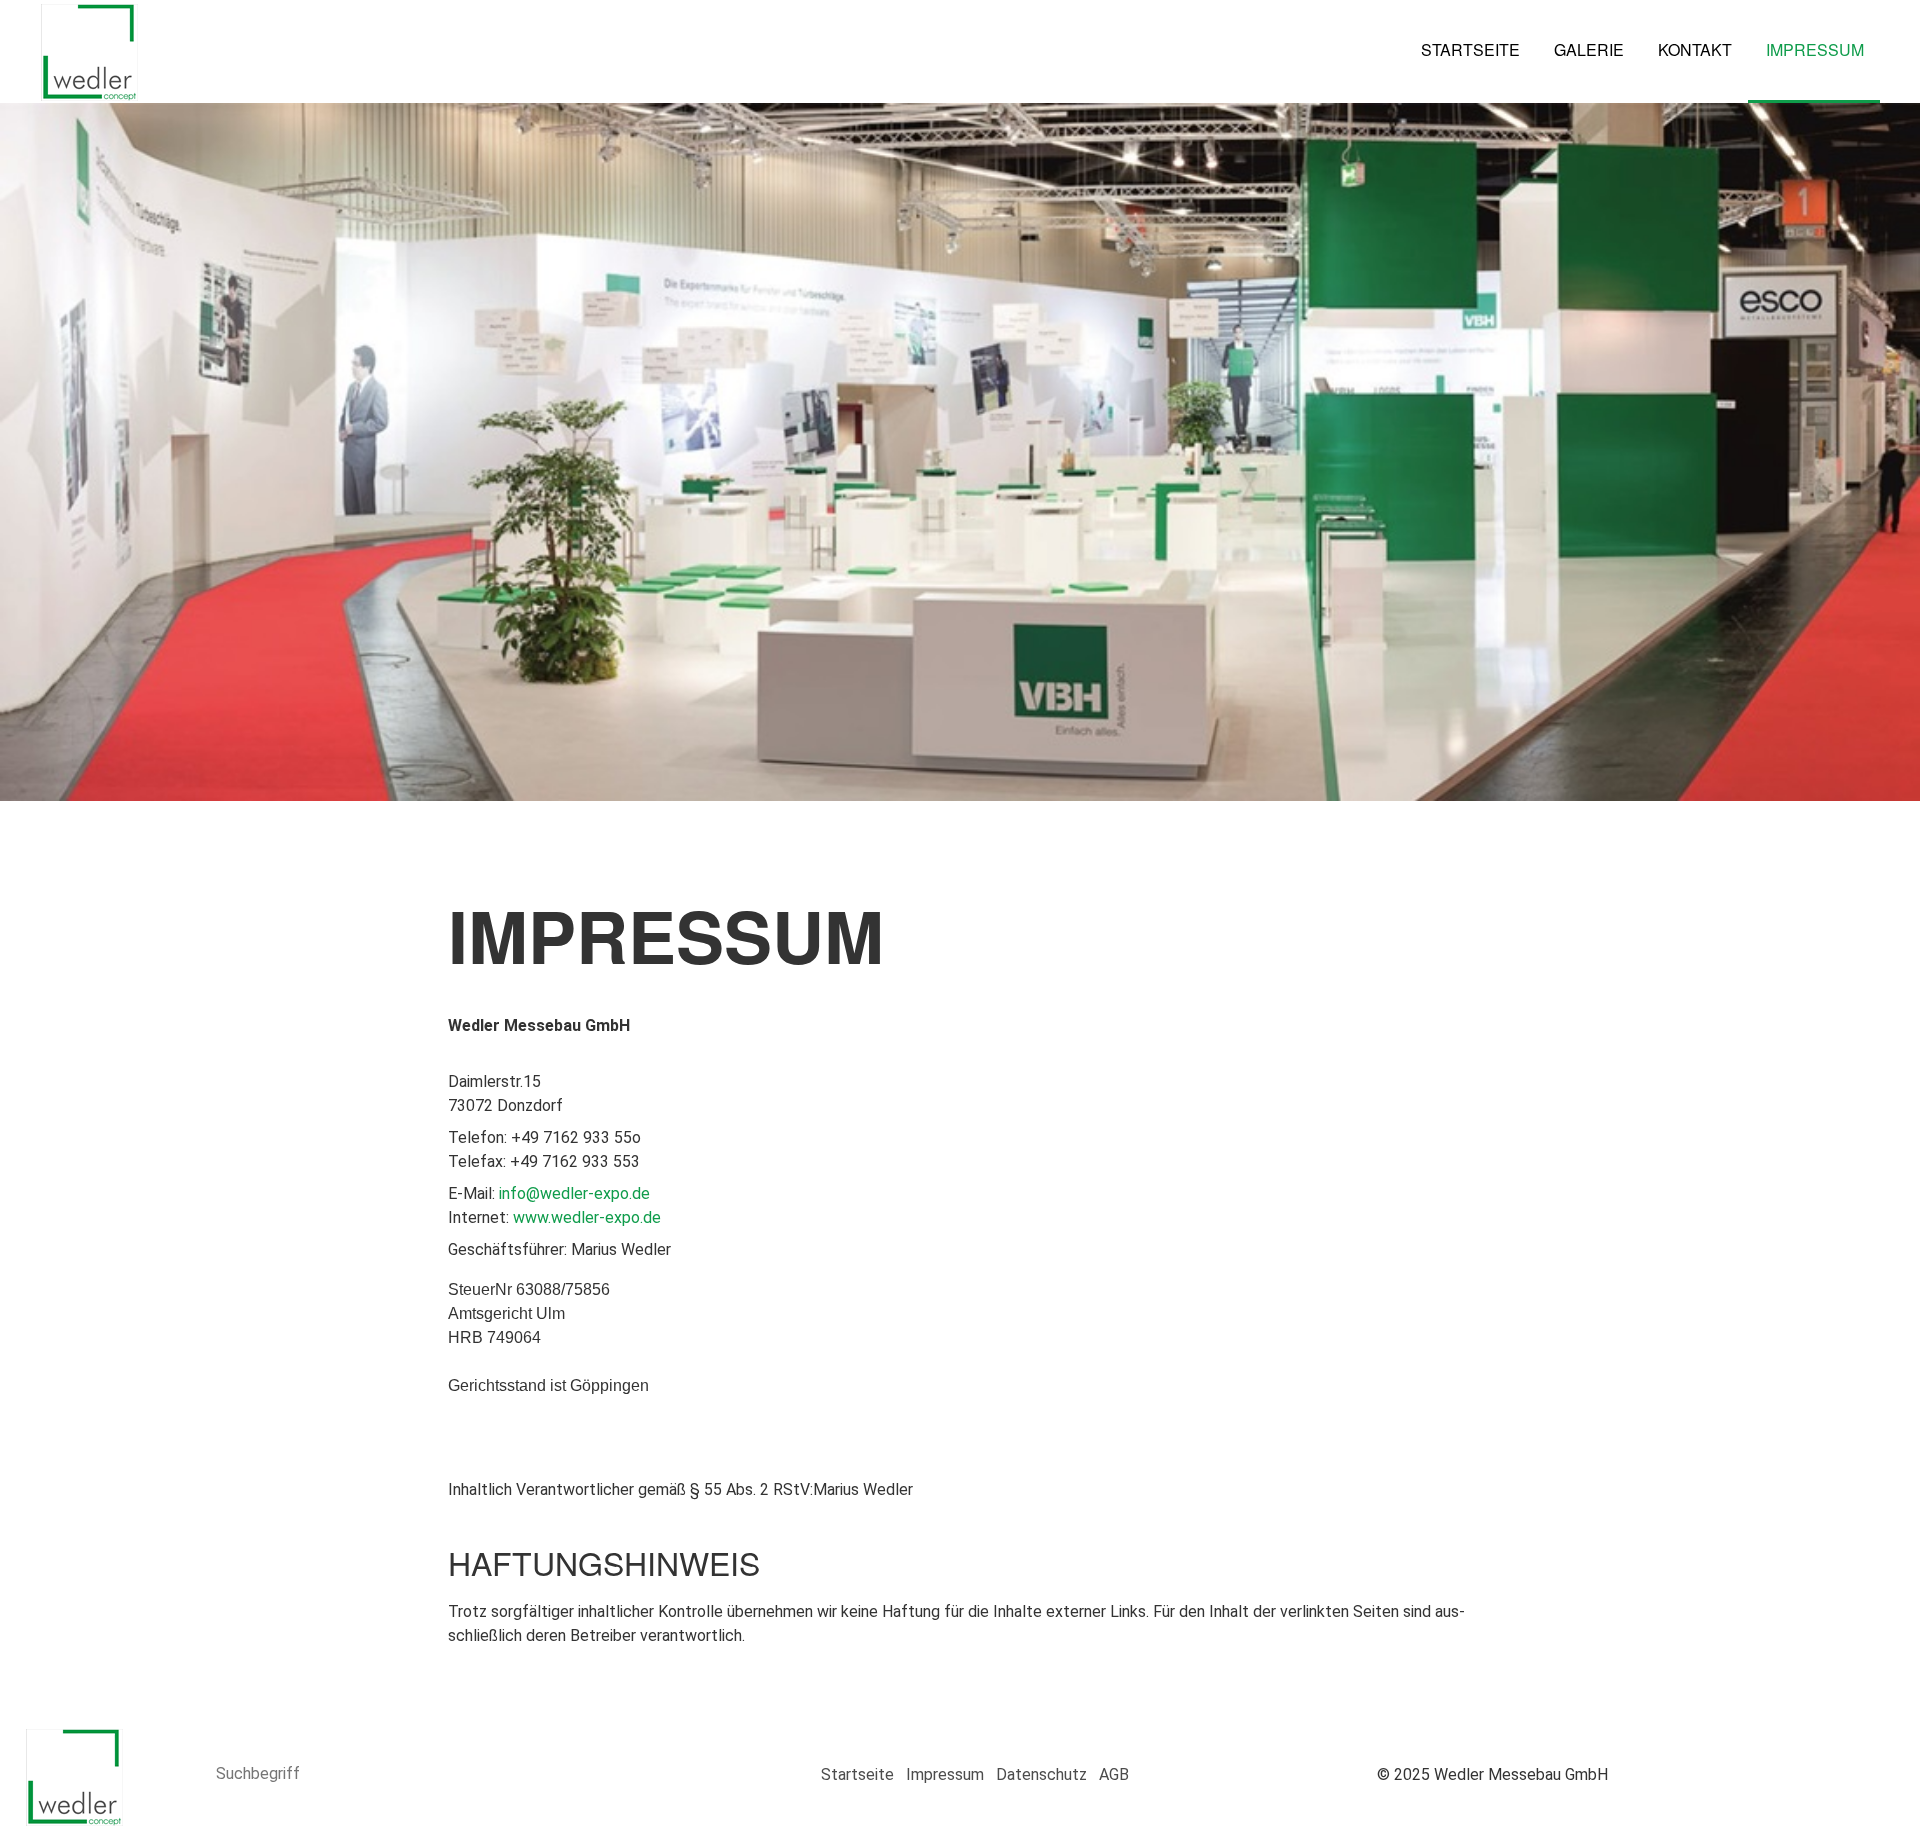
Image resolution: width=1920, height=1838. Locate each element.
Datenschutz (1041, 1774)
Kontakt (1695, 49)
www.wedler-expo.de (587, 1217)
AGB (1114, 1774)
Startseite (1470, 49)
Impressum (1815, 49)
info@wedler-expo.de (574, 1193)
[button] (1758, 1770)
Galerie (1589, 49)
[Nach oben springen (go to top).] (1865, 1770)
